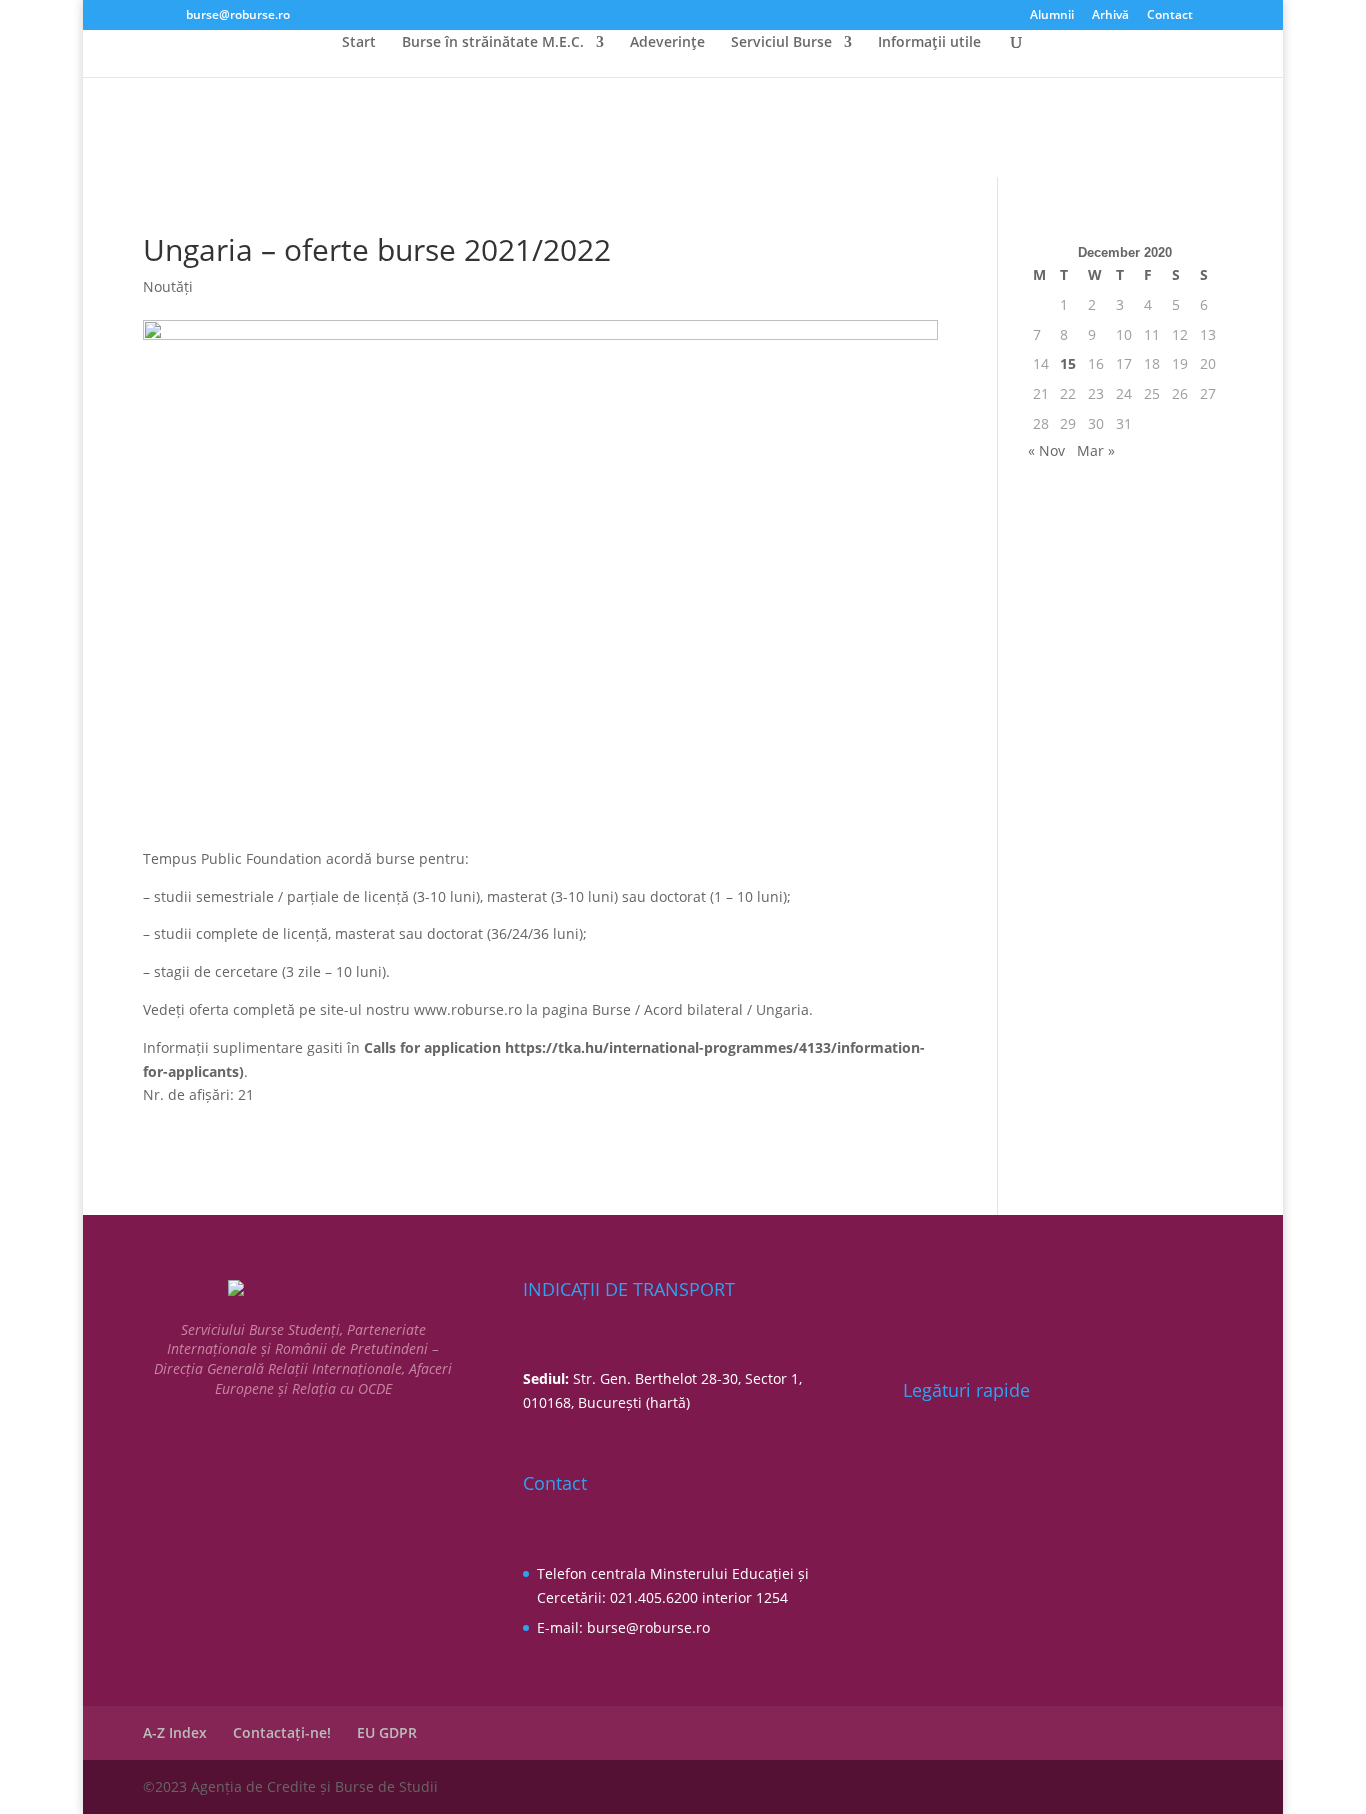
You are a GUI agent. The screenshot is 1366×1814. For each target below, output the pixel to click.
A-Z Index (175, 1732)
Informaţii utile (929, 43)
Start (359, 43)
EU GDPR (387, 1732)
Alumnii (1052, 16)
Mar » (1096, 450)
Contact (1170, 16)
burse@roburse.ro (648, 1627)
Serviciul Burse (781, 43)
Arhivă (1110, 16)
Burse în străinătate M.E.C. (493, 43)
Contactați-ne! (282, 1732)
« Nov (1046, 450)
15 (1068, 363)
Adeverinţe (667, 43)
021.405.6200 (654, 1597)
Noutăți (168, 286)
